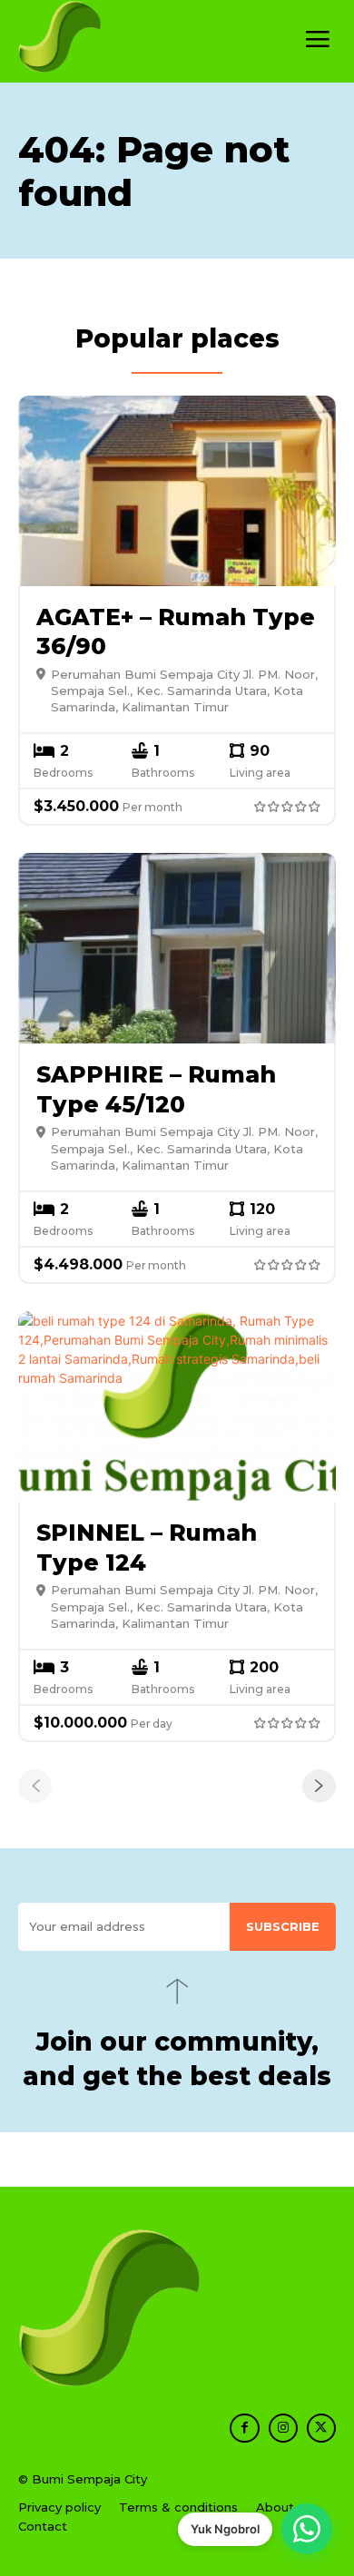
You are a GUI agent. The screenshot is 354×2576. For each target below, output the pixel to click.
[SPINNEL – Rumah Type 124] (177, 1406)
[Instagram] (283, 2428)
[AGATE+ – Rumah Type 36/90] (177, 491)
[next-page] (319, 1786)
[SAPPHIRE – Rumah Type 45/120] (177, 948)
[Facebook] (244, 2428)
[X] (321, 2428)
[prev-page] (35, 1786)
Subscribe (283, 1926)
